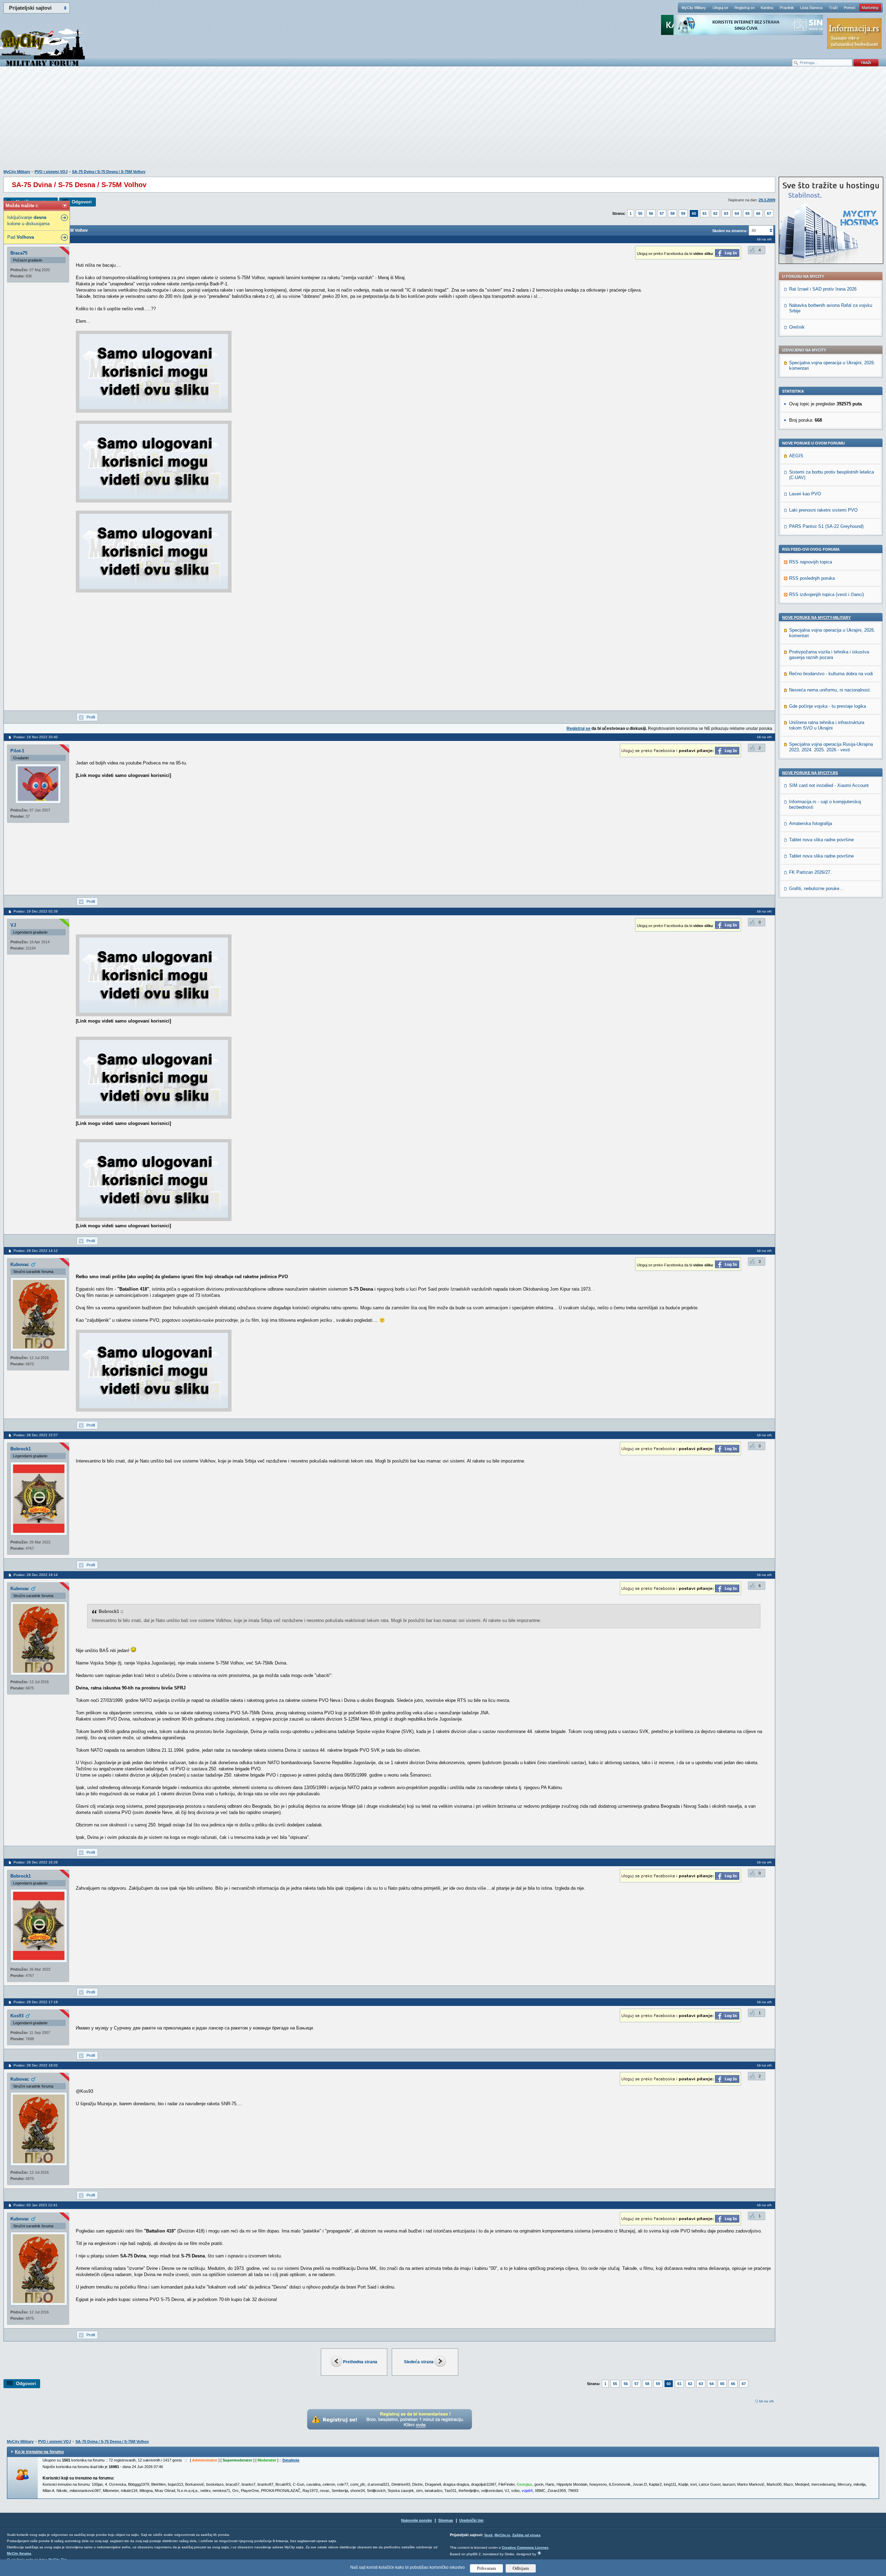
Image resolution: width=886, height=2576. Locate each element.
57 (662, 213)
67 (769, 213)
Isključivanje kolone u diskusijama (28, 221)
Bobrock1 (21, 1449)
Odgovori (82, 202)
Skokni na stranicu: (730, 231)
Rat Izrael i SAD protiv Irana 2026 (823, 289)
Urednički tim (471, 2520)
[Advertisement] (443, 121)
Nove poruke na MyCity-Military (816, 617)
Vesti (488, 2535)
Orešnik (797, 327)
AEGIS (796, 456)
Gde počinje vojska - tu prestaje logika (828, 706)
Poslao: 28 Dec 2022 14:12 (36, 1251)
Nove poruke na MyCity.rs (810, 773)
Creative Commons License (525, 2547)
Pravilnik (787, 8)
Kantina (767, 8)
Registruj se (744, 8)
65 (748, 213)
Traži (833, 8)
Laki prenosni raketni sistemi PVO (823, 510)
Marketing (870, 8)
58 (672, 213)
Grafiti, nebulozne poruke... (816, 888)
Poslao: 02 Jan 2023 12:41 (35, 2205)
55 (640, 213)
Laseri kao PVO (805, 494)
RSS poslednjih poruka (812, 578)
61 (705, 213)
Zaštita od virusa (526, 2535)
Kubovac (20, 1264)
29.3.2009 (767, 200)
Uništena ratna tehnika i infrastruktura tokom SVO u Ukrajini (827, 725)
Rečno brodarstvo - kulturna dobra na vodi (831, 674)
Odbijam (521, 2568)
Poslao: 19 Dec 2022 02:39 (36, 911)
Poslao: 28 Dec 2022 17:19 (36, 2002)
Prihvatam (486, 2568)
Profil (91, 717)
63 (726, 213)
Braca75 (19, 253)
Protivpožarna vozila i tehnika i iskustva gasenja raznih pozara (829, 655)
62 (715, 213)
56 (651, 213)
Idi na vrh (766, 2401)
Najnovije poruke (417, 2520)
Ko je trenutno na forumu (39, 2452)
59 (683, 213)
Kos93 (17, 2016)
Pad (21, 237)
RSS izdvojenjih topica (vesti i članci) (826, 594)
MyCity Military (694, 8)
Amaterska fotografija (811, 823)
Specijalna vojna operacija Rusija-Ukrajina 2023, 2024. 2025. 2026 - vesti (831, 747)
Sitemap (446, 2520)
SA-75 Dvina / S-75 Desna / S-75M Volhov (109, 172)
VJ (13, 925)
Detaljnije (291, 2460)
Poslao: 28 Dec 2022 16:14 (36, 1575)
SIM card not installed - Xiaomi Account (829, 785)
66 (758, 213)
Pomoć (850, 8)
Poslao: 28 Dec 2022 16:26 (36, 1862)
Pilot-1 (17, 751)
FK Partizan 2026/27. (810, 872)
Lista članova (811, 8)
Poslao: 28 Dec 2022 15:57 (36, 1435)
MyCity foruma (19, 2553)
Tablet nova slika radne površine (821, 840)
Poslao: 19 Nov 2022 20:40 (36, 737)
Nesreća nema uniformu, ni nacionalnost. (830, 690)
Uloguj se (720, 8)
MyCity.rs (502, 2535)
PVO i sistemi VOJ (51, 172)
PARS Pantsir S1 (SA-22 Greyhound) (826, 526)
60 (694, 213)
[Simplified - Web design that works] (539, 2553)
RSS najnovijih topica (811, 562)
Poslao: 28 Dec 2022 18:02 (36, 2065)
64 (737, 213)
